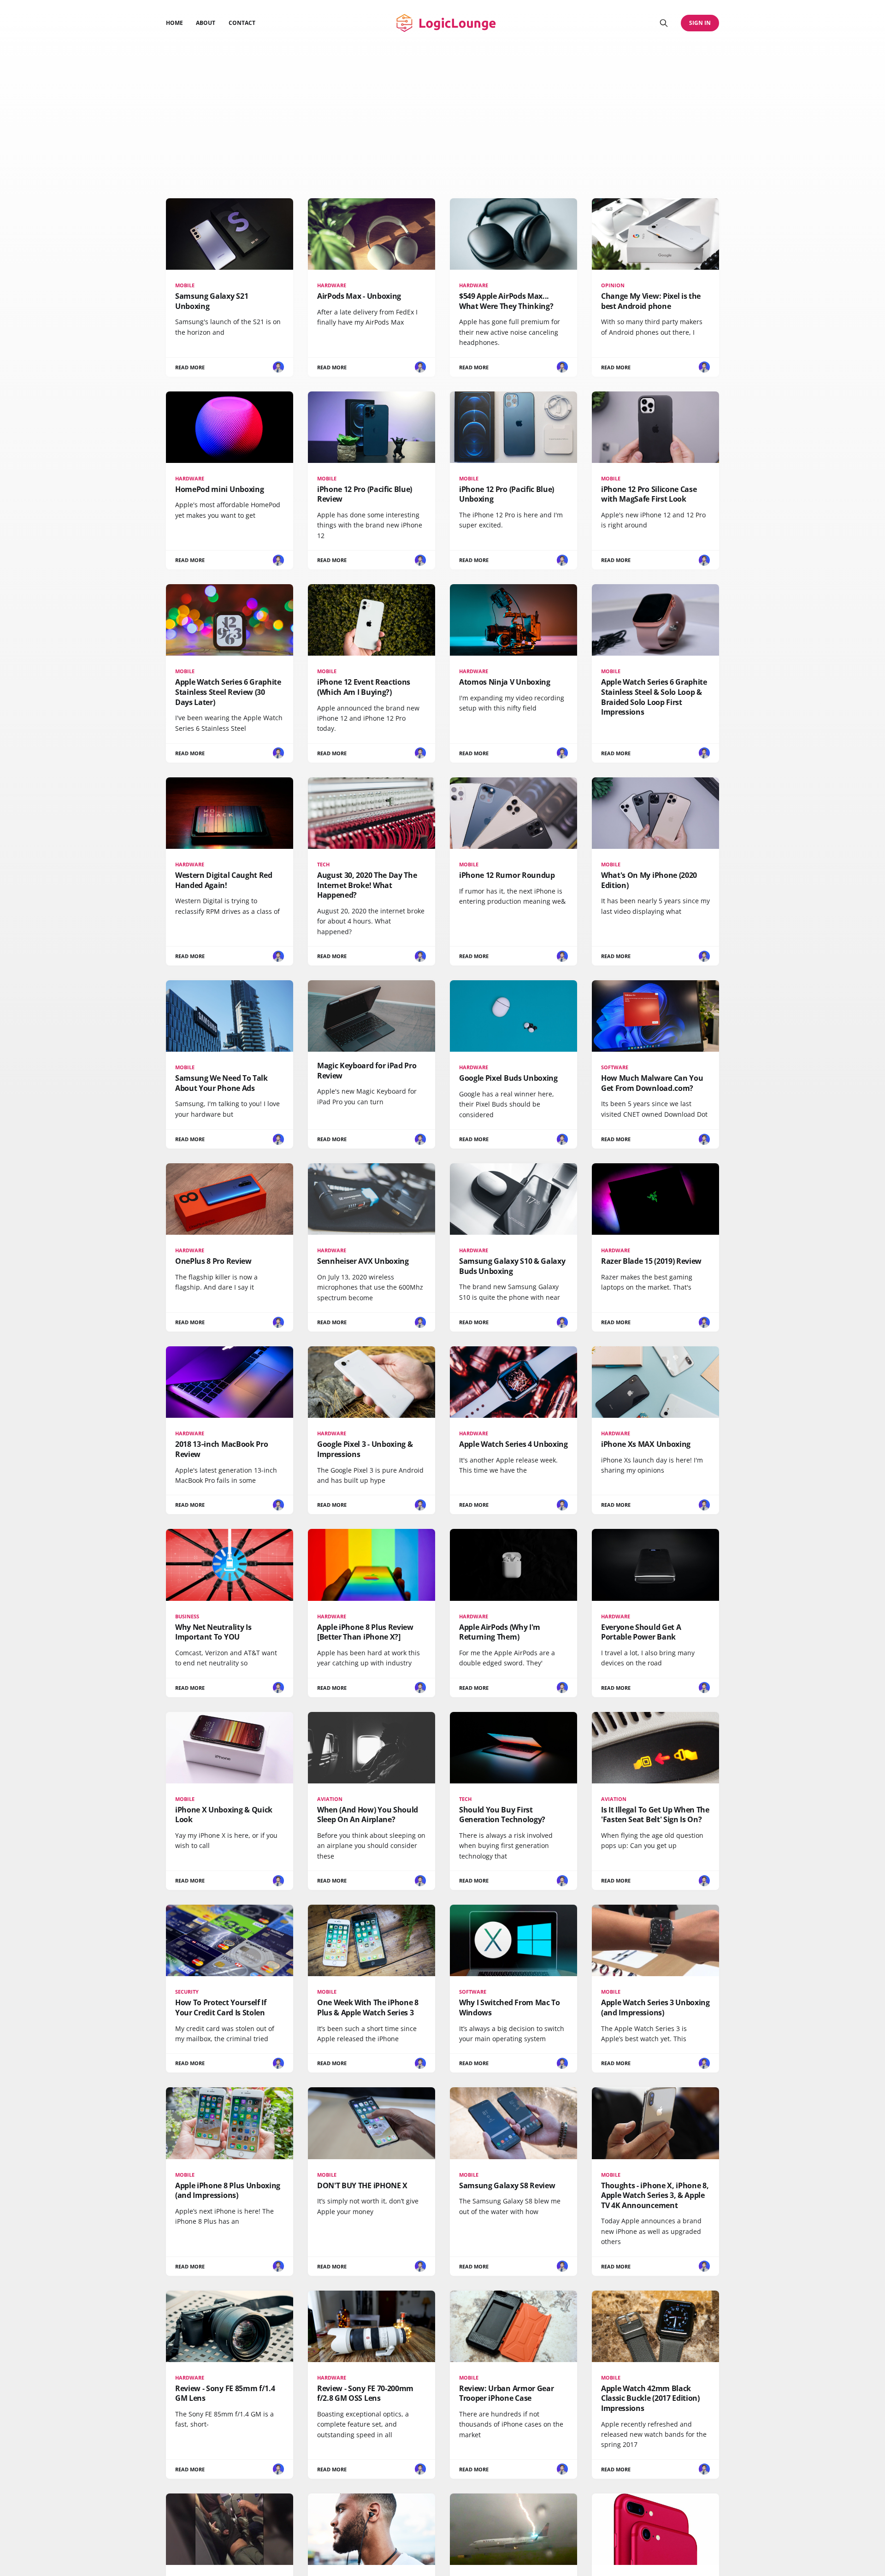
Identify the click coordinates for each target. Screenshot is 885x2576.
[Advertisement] (442, 115)
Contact (242, 23)
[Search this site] (664, 23)
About (206, 23)
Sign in (700, 23)
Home (174, 23)
